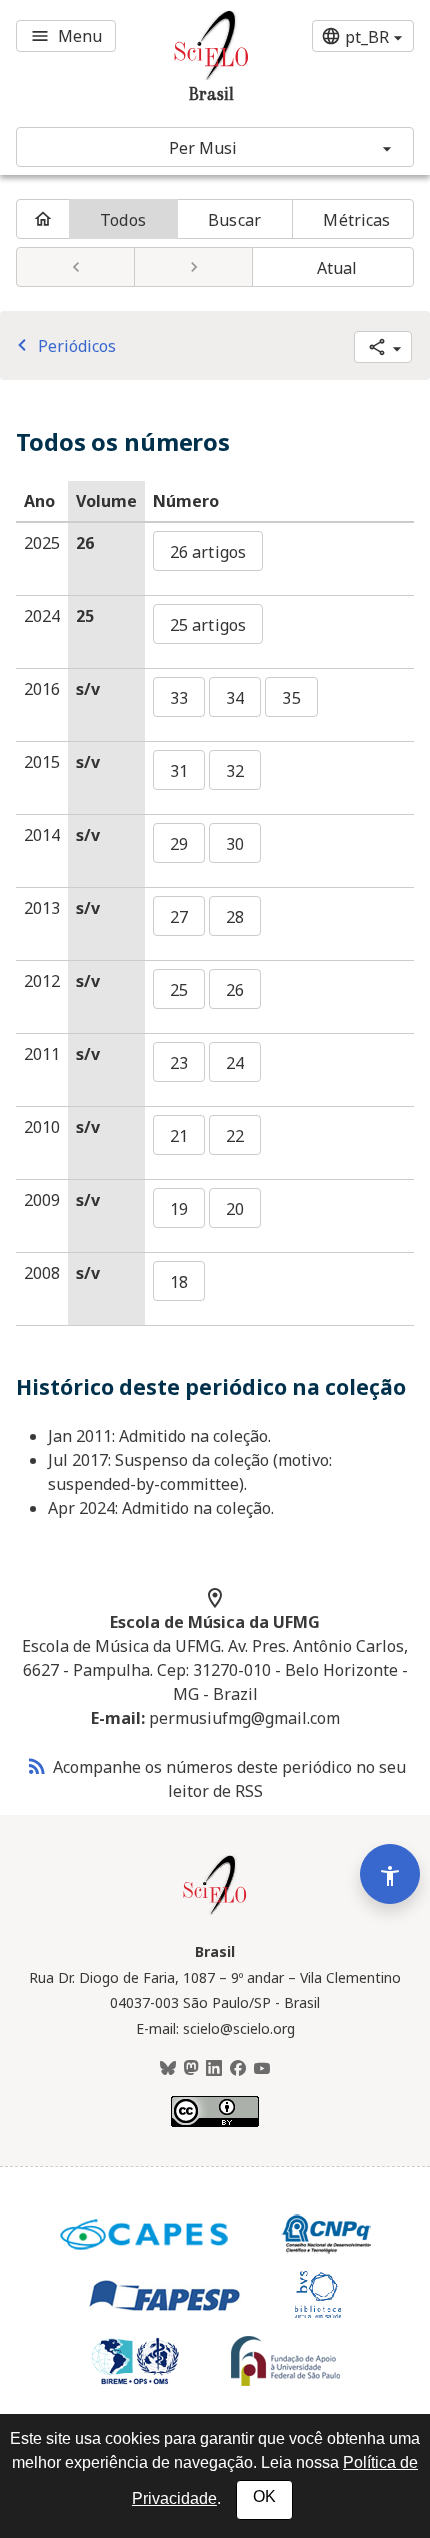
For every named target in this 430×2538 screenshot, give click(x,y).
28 (235, 917)
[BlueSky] (168, 2069)
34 (235, 698)
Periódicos (63, 346)
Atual (337, 268)
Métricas (356, 220)
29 (179, 844)
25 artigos (208, 625)
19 (179, 1209)
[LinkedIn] (214, 2069)
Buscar (234, 220)
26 (235, 990)
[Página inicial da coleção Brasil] (215, 1912)
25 (179, 990)
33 (179, 698)
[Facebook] (238, 2069)
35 (291, 698)
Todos (123, 220)
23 (179, 1063)
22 (235, 1136)
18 (179, 1282)
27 (179, 917)
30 (235, 844)
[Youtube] (262, 2069)
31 (179, 771)
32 (235, 771)
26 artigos (208, 552)
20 (235, 1209)
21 (179, 1136)
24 (235, 1063)
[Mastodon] (191, 2069)
